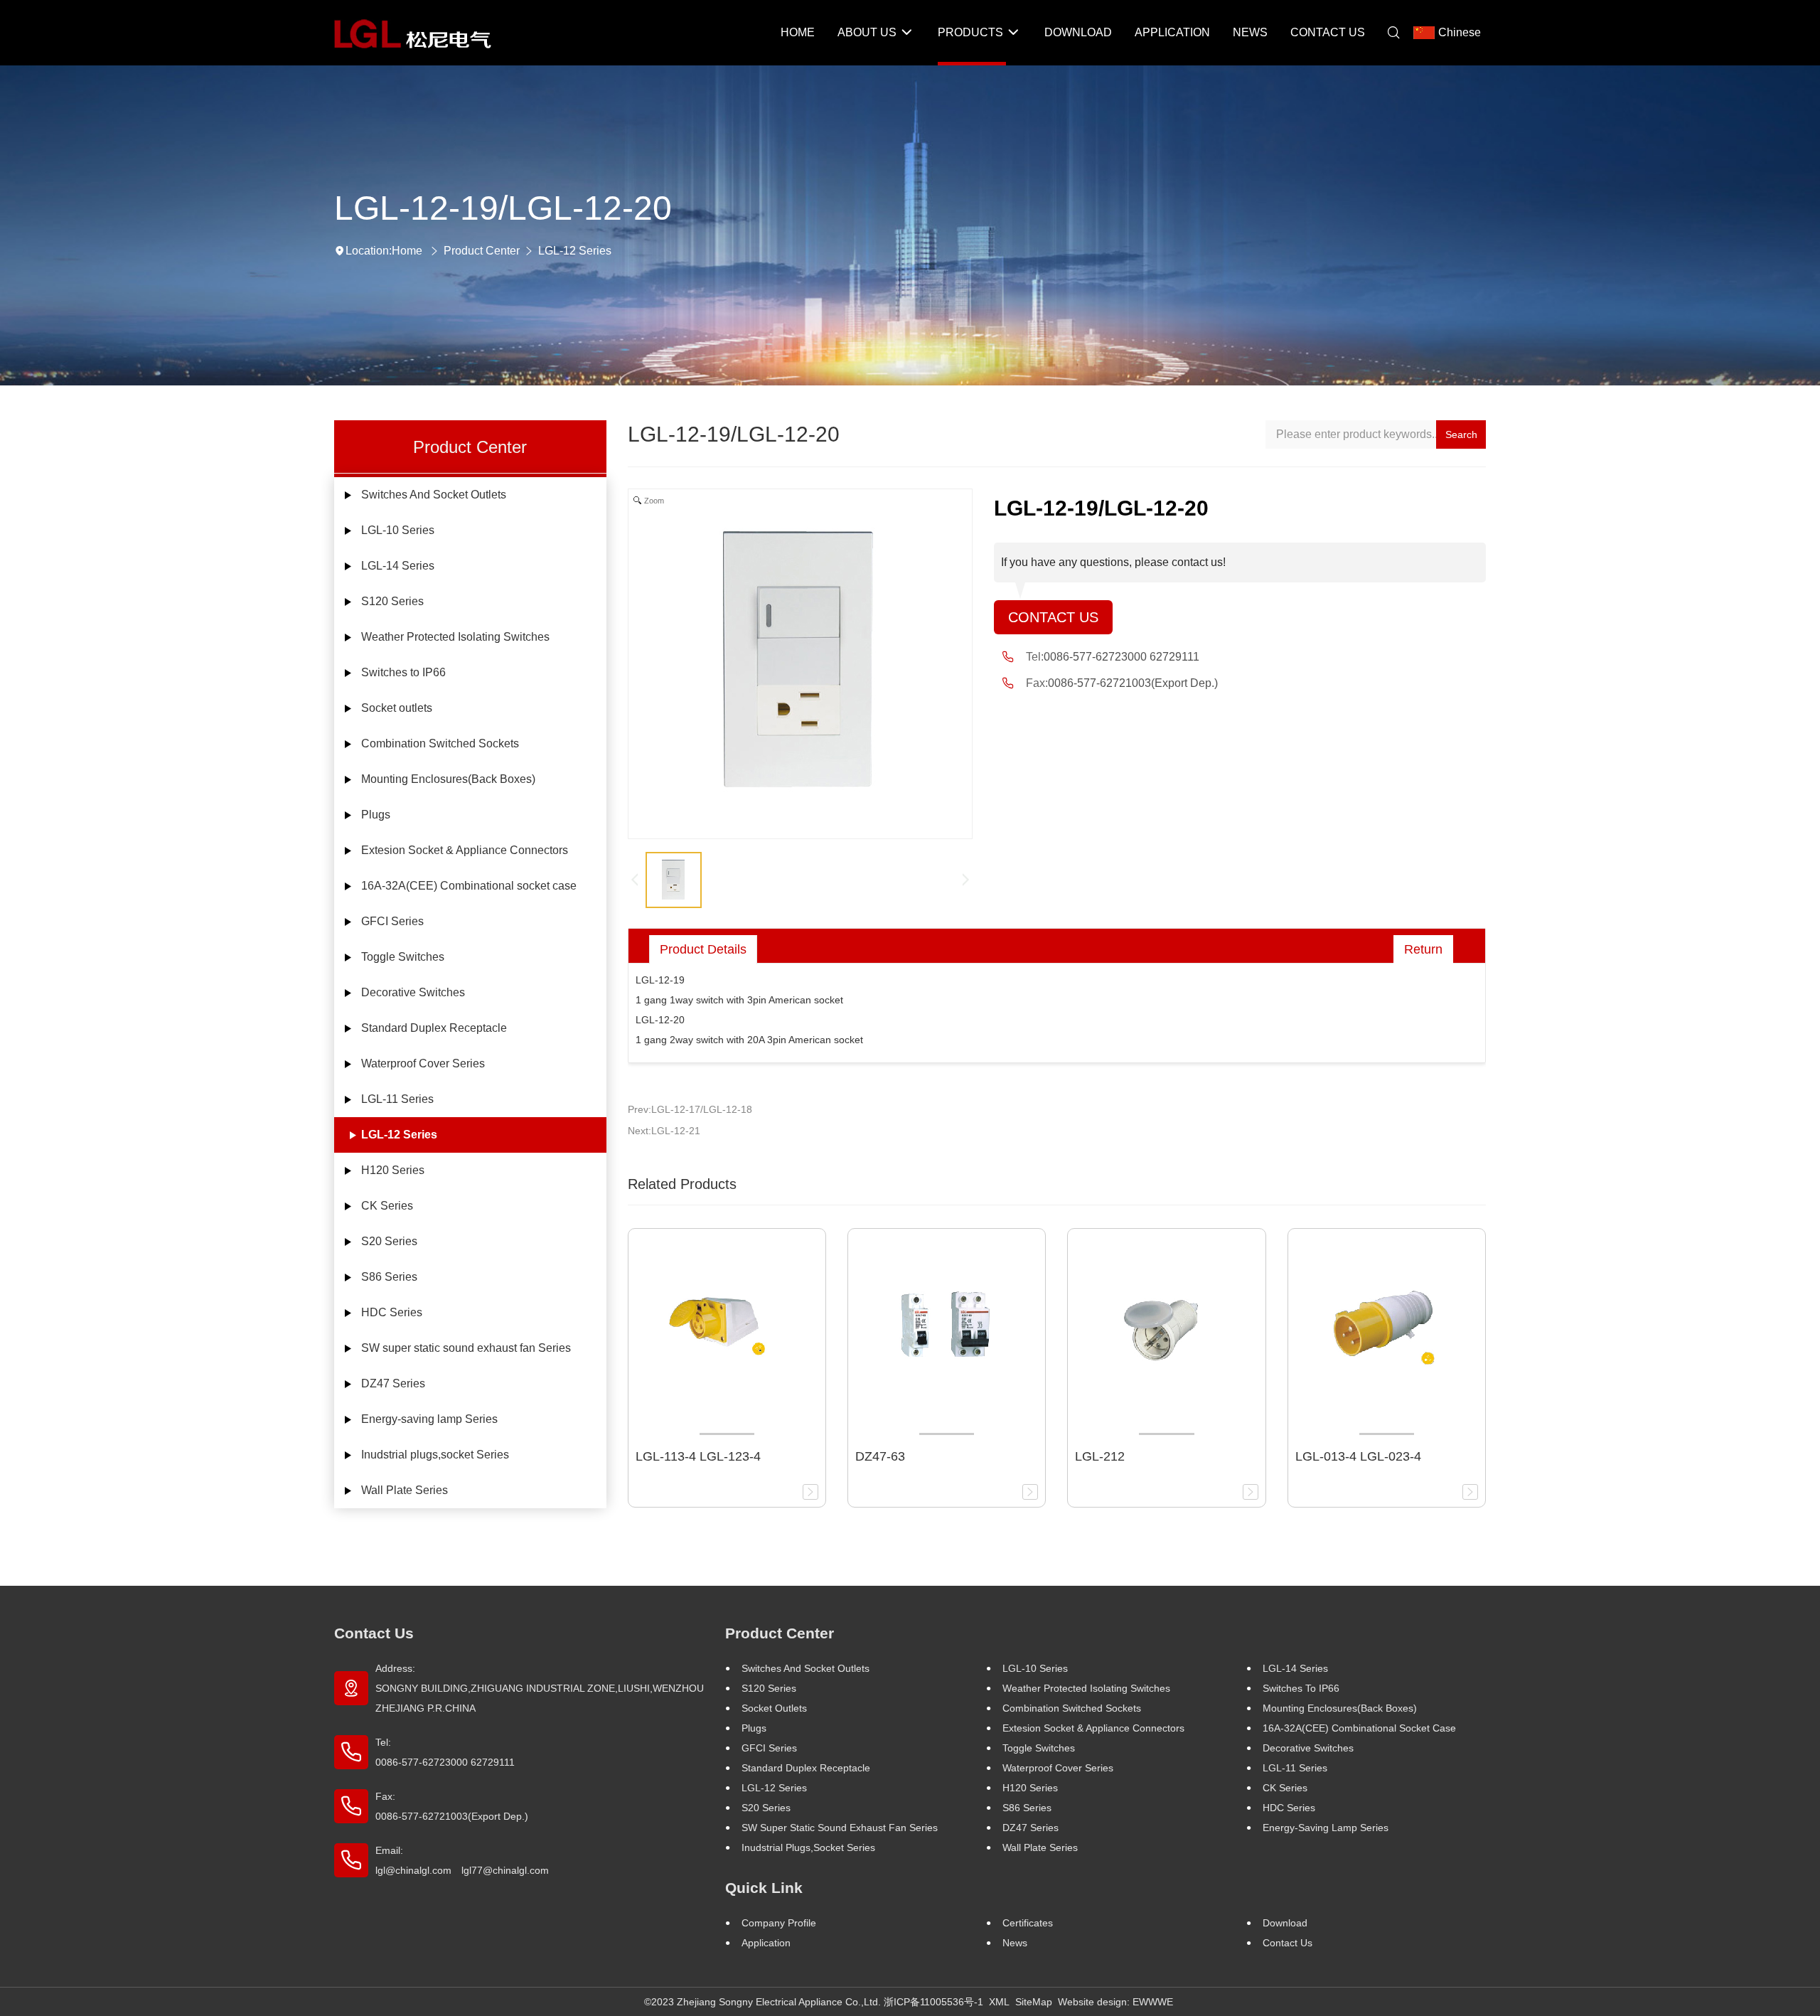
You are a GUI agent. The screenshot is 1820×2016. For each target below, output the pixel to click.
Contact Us (1053, 617)
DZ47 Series (393, 1383)
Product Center (482, 251)
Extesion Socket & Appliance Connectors (465, 850)
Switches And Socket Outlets (434, 495)
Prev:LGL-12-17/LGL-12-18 (690, 1109)
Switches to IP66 (403, 672)
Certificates (1028, 1923)
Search (1461, 434)
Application (766, 1943)
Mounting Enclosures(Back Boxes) (448, 779)
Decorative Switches (413, 992)
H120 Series (393, 1170)
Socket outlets (397, 708)
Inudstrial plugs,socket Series (435, 1455)
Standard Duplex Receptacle (434, 1028)
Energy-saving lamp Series (429, 1419)
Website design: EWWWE (1115, 2002)
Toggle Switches (403, 957)
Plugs (376, 815)
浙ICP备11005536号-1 (933, 2002)
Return (1423, 949)
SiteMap (1034, 2002)
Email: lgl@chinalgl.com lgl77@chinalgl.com (462, 1860)
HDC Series (392, 1312)
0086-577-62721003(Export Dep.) (1133, 683)
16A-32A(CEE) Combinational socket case (469, 886)
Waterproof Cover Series (423, 1063)
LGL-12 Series (575, 251)
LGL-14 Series (398, 566)
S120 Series (392, 601)
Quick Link (764, 1888)
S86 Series (389, 1277)
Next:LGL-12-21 (664, 1131)
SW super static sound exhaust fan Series (466, 1348)
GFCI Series (392, 921)
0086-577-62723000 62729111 (1122, 657)
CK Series (387, 1206)
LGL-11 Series (397, 1099)
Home (407, 251)
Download (1285, 1923)
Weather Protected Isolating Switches (455, 637)
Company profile (779, 1923)
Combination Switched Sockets (440, 743)
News (1015, 1943)
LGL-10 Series (398, 530)
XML (999, 2002)
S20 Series (389, 1241)
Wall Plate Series (405, 1490)
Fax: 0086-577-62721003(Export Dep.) (452, 1806)
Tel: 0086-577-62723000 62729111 (445, 1752)
